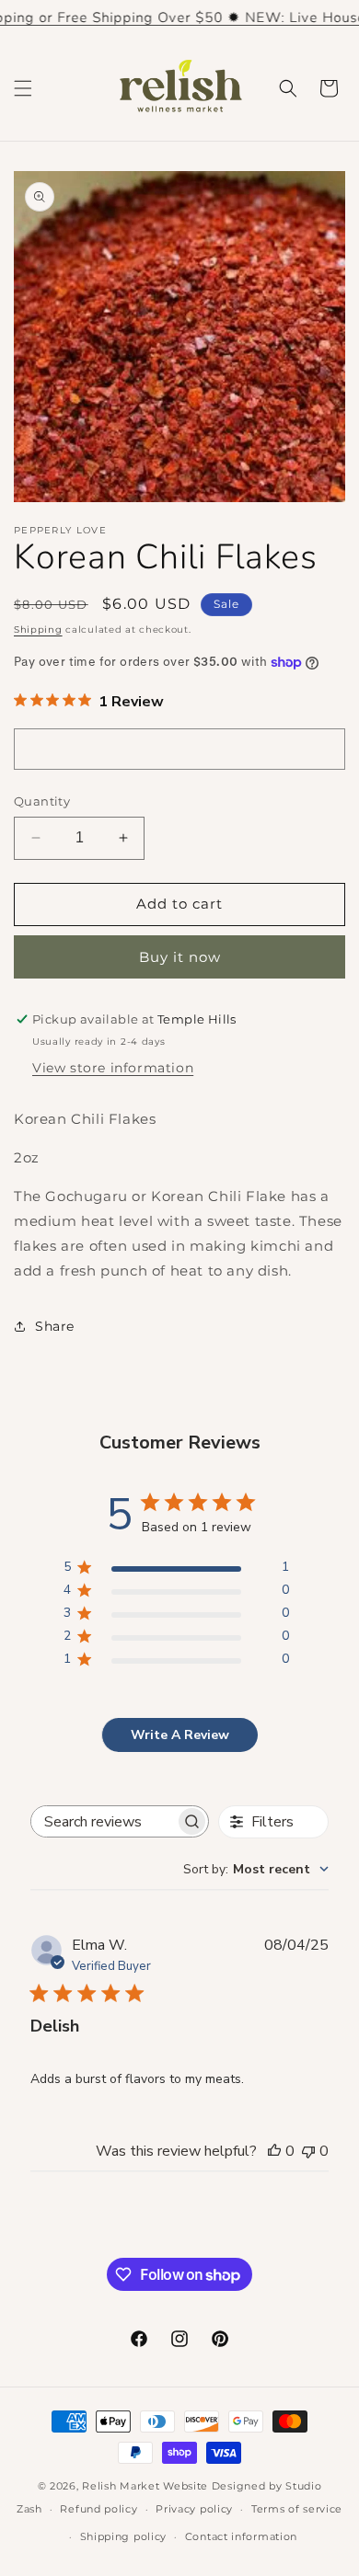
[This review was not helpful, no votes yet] (308, 2151)
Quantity (42, 801)
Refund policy (98, 2509)
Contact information (241, 2536)
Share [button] (55, 1326)
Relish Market (121, 2486)
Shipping (38, 630)
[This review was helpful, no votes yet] (274, 2151)
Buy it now (180, 957)
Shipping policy (124, 2536)
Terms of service (297, 2509)
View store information (113, 1068)
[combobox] (256, 1869)
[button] (23, 88)
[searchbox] (103, 1821)
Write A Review (180, 1735)
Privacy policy (194, 2509)
